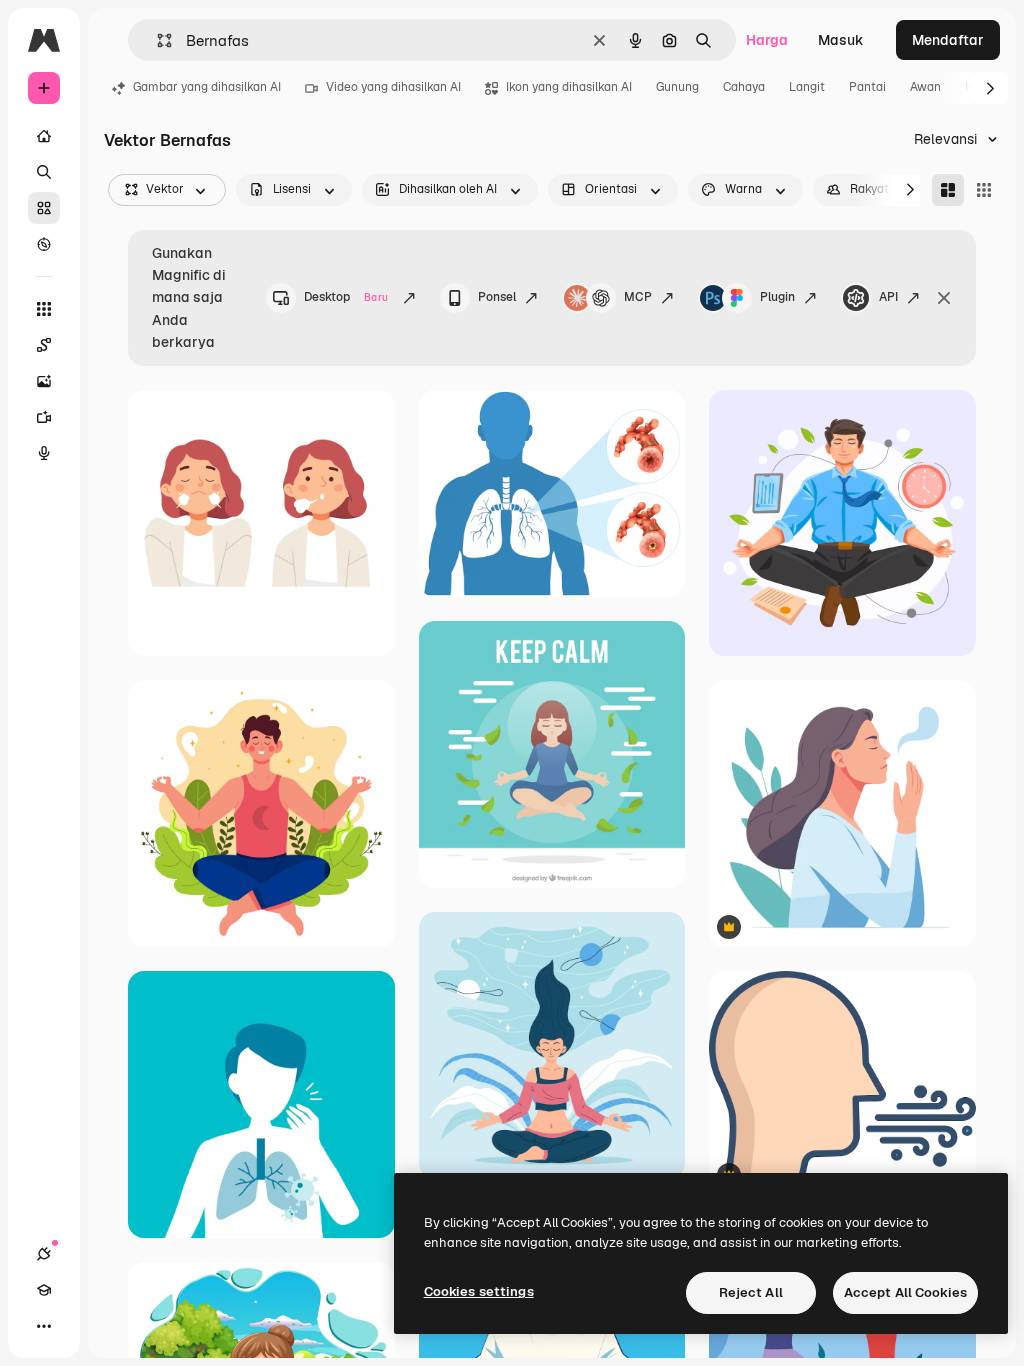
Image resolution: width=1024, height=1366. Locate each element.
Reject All (751, 1292)
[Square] (984, 190)
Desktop (346, 297)
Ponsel (497, 297)
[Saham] (44, 208)
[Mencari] (44, 172)
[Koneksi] (44, 1254)
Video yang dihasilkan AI (393, 87)
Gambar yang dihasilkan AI (207, 87)
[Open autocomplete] (156, 40)
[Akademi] (44, 1290)
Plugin (777, 297)
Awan (925, 87)
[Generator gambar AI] (44, 381)
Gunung (677, 87)
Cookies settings (479, 1291)
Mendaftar (948, 40)
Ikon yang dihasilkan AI (569, 87)
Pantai (867, 87)
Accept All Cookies (905, 1292)
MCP (638, 297)
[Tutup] (944, 298)
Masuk (841, 40)
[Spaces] (44, 345)
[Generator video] (44, 417)
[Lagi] (44, 1326)
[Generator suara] (44, 453)
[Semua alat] (44, 309)
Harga (767, 40)
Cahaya (744, 87)
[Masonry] (948, 190)
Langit (807, 87)
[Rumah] (44, 136)
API (888, 297)
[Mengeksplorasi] (44, 244)
